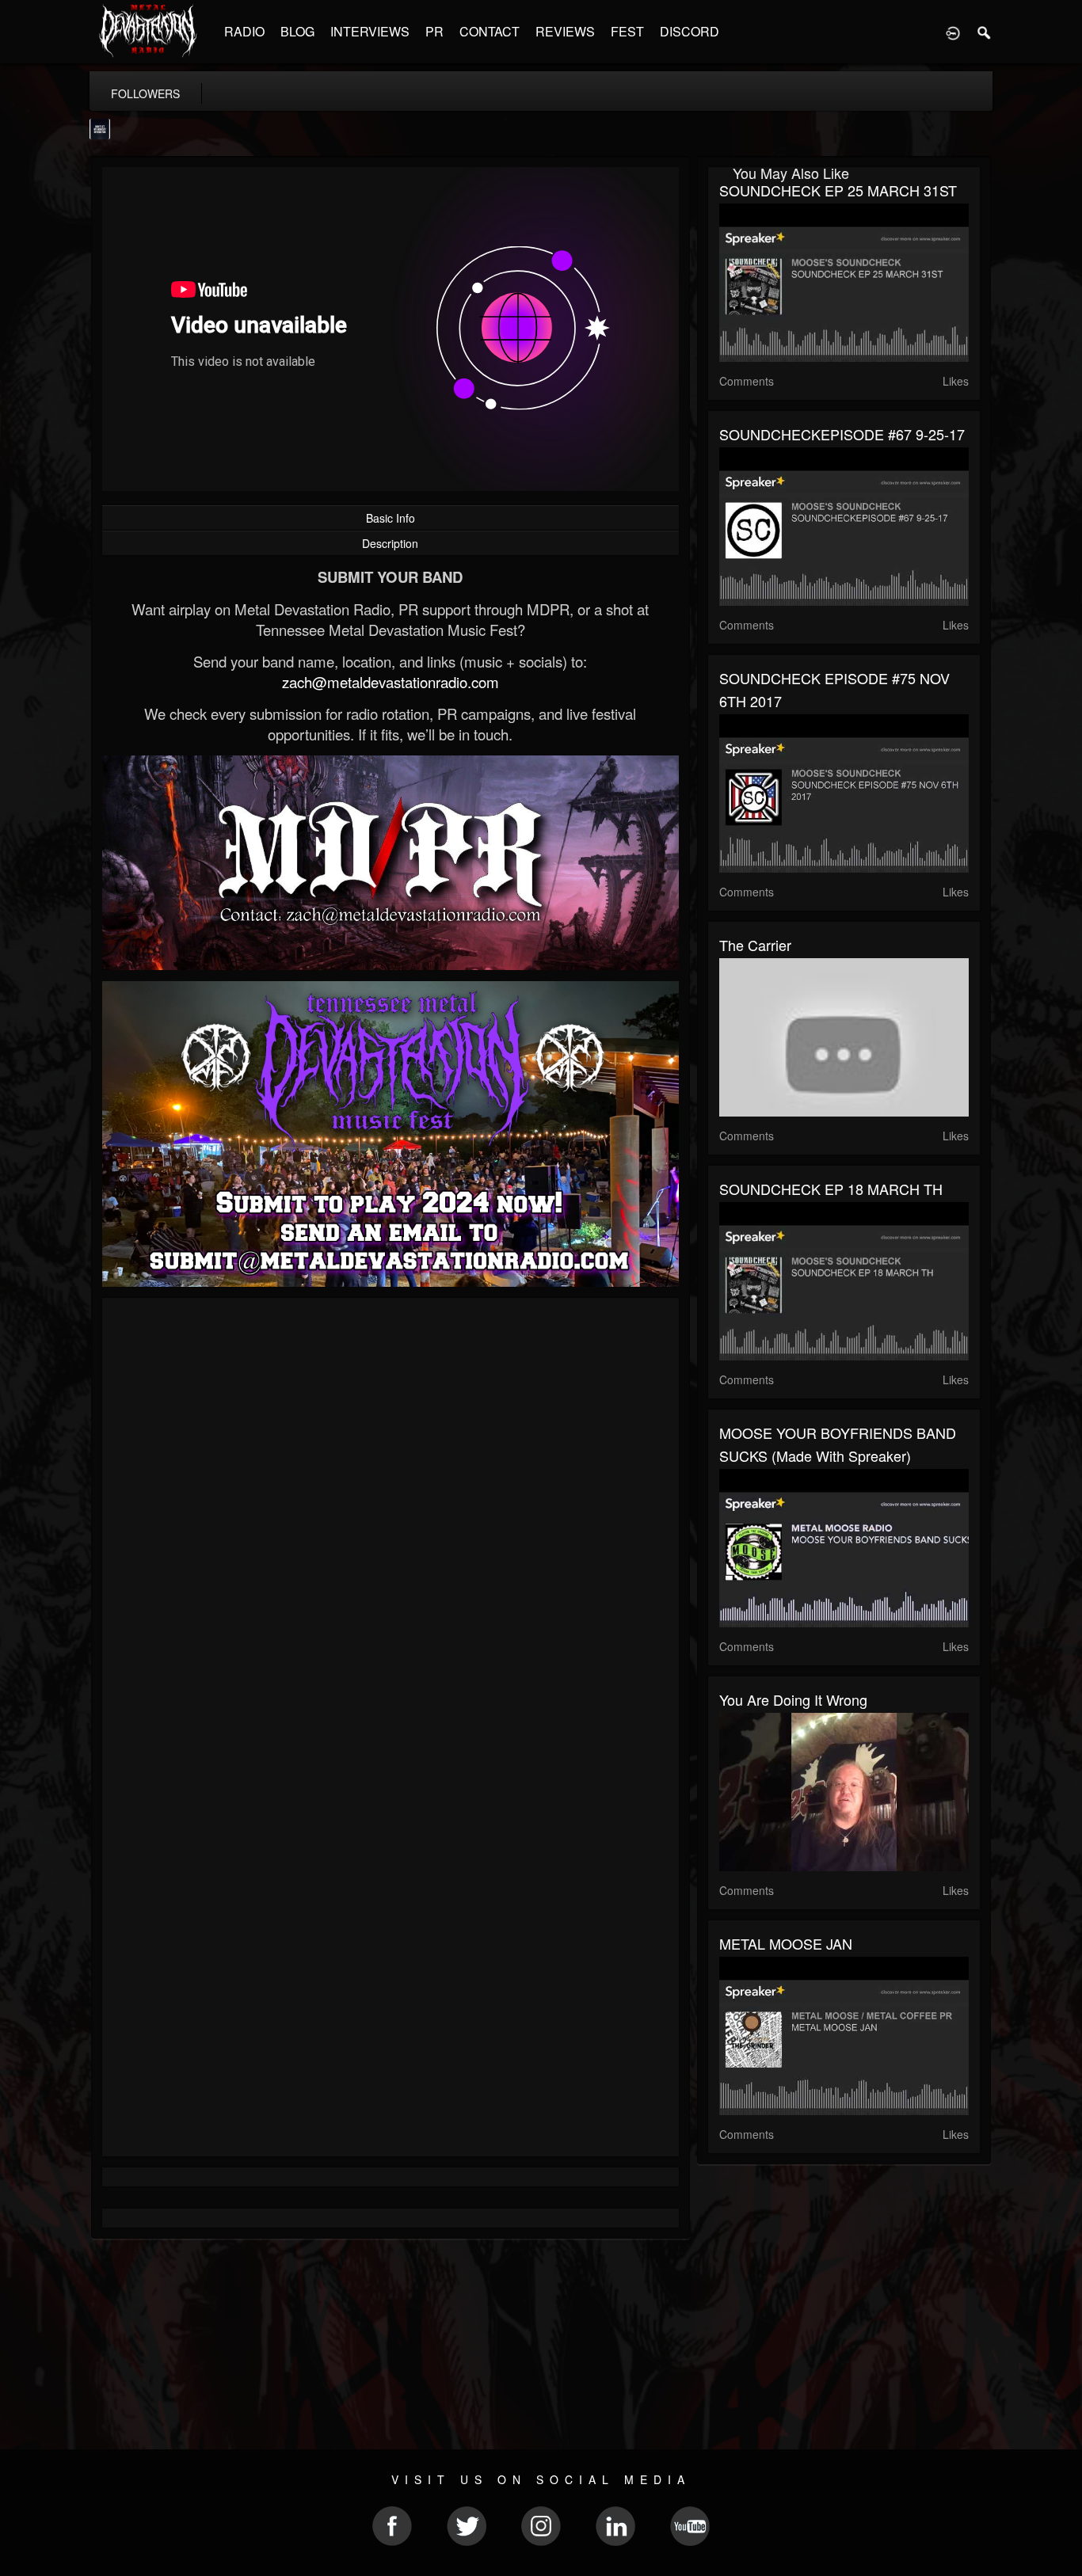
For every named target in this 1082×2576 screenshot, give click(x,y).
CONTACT (490, 31)
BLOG (297, 31)
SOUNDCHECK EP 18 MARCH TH (831, 1189)
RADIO (244, 31)
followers (145, 93)
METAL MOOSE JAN (786, 1943)
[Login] (953, 32)
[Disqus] (391, 1521)
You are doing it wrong (793, 1699)
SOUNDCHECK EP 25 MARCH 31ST (838, 190)
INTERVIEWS (370, 31)
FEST (627, 31)
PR (434, 31)
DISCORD (690, 31)
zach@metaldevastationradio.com (391, 682)
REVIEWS (565, 31)
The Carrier (755, 945)
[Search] (985, 32)
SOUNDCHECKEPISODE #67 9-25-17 (842, 434)
